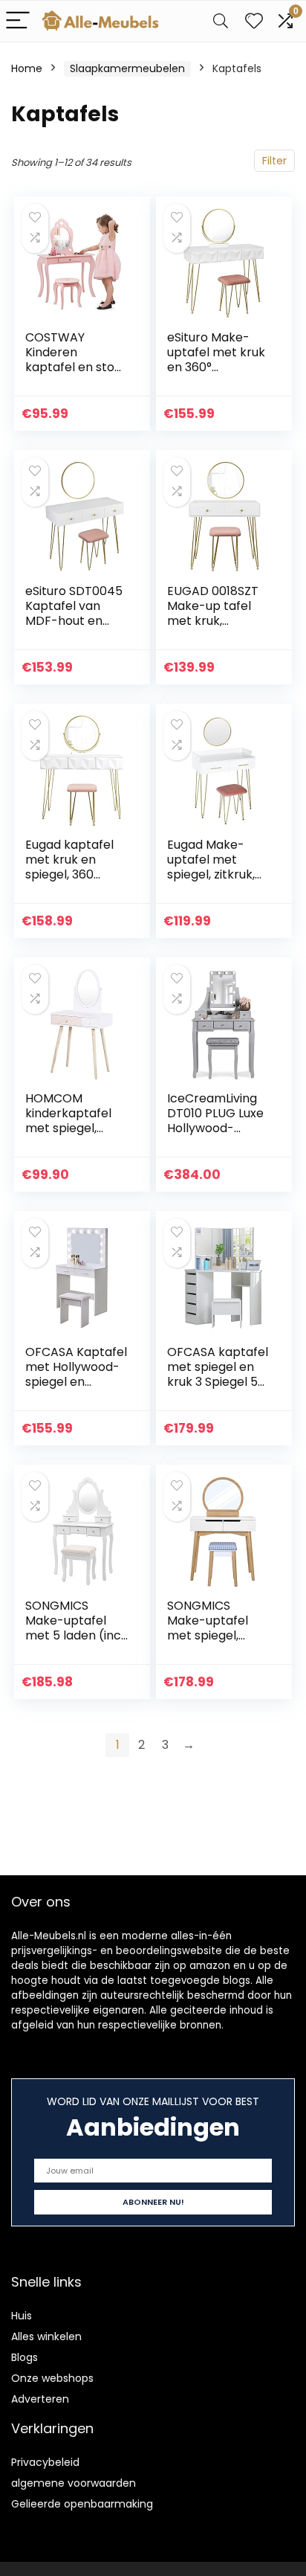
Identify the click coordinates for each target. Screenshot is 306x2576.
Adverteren (40, 2399)
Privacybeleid (45, 2462)
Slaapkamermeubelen (127, 68)
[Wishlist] (254, 21)
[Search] (221, 21)
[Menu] (18, 21)
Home (27, 68)
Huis (22, 2316)
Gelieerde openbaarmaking (82, 2504)
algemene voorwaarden (74, 2483)
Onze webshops (52, 2378)
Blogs (25, 2357)
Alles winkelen (46, 2336)
